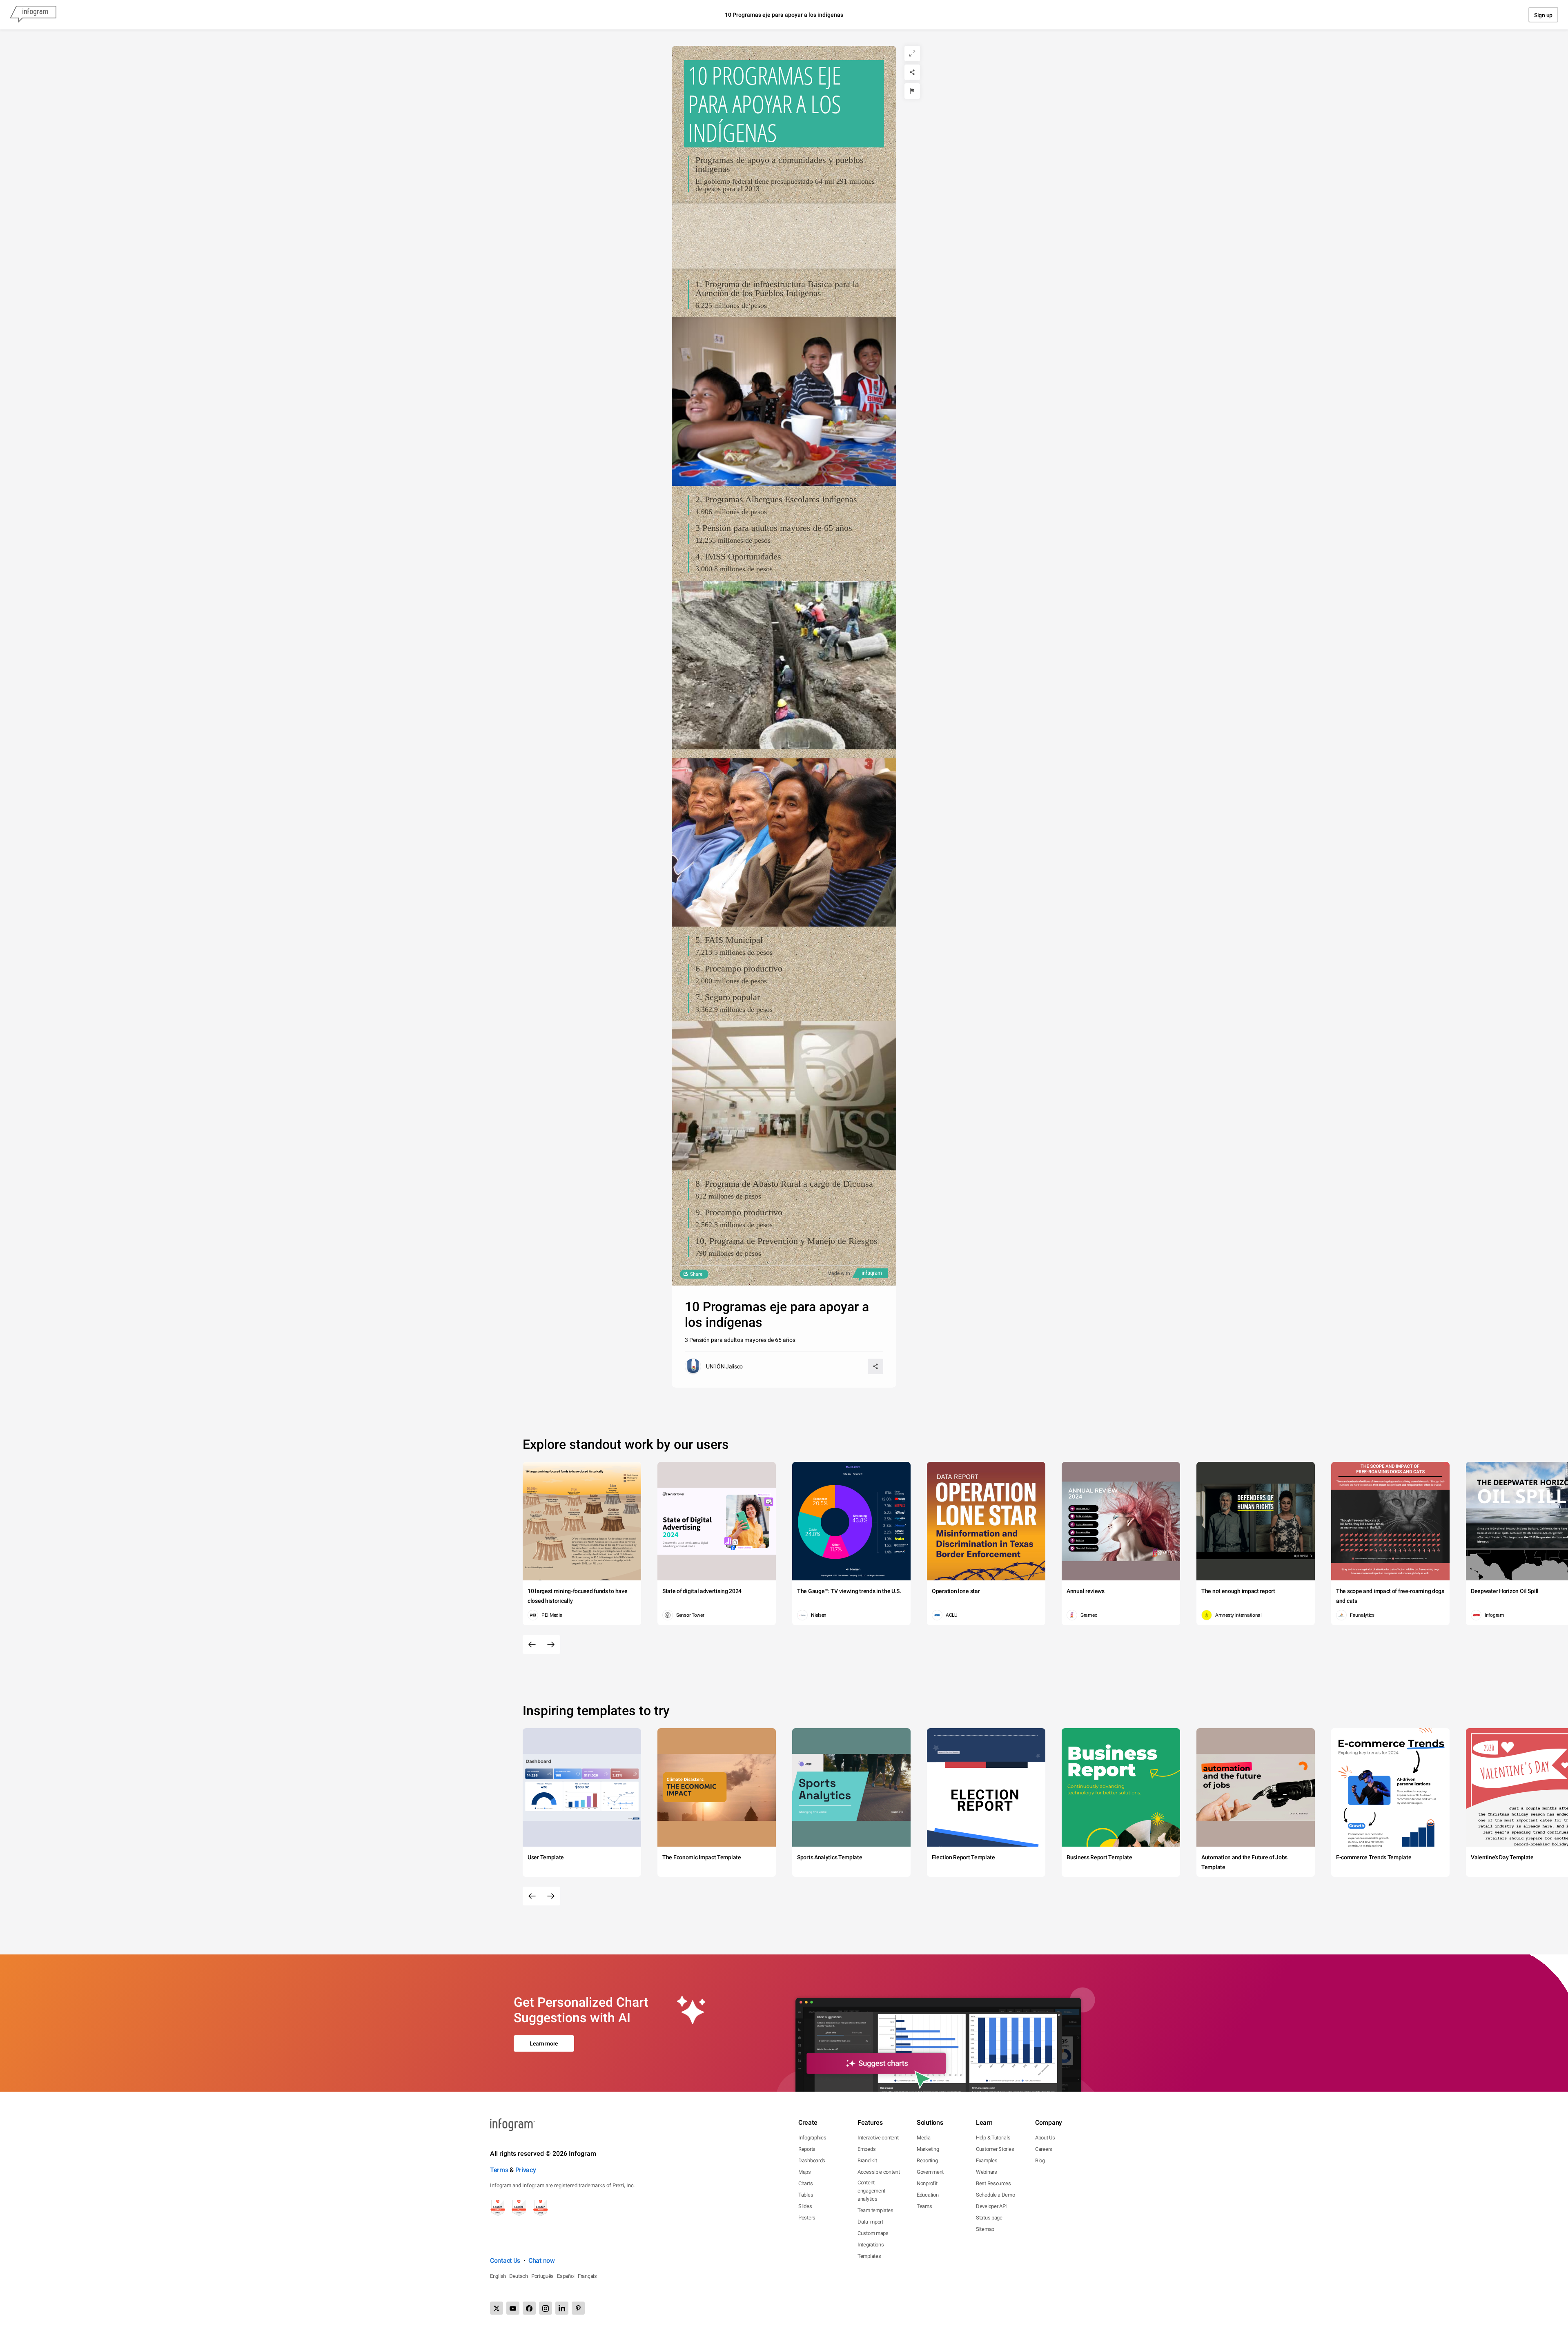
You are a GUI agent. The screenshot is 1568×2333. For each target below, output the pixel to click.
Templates (869, 2256)
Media (924, 2138)
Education (928, 2195)
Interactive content (878, 2138)
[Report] (912, 91)
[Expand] (912, 53)
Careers (1044, 2149)
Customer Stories (995, 2149)
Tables (806, 2195)
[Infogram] (33, 15)
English (498, 2276)
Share (696, 1274)
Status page (989, 2218)
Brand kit (867, 2160)
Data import (870, 2222)
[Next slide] (551, 1644)
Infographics (812, 2138)
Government (930, 2172)
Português (542, 2276)
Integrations (871, 2245)
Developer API (991, 2206)
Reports (807, 2149)
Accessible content (879, 2172)
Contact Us (505, 2261)
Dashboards (812, 2160)
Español (566, 2276)
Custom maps (873, 2233)
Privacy (526, 2170)
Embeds (866, 2149)
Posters (807, 2218)
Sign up (1543, 15)
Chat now (542, 2261)
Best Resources (993, 2183)
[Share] (912, 72)
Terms (499, 2170)
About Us (1045, 2138)
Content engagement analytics (871, 2191)
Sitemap (985, 2229)
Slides (805, 2206)
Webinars (987, 2172)
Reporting (927, 2160)
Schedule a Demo (996, 2195)
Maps (805, 2172)
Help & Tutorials (993, 2138)
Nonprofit (927, 2183)
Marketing (928, 2149)
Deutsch (519, 2276)
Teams (924, 2206)
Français (587, 2276)
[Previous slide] (532, 1644)
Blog (1040, 2160)
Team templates (875, 2210)
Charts (805, 2183)
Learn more (544, 2043)
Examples (987, 2160)
